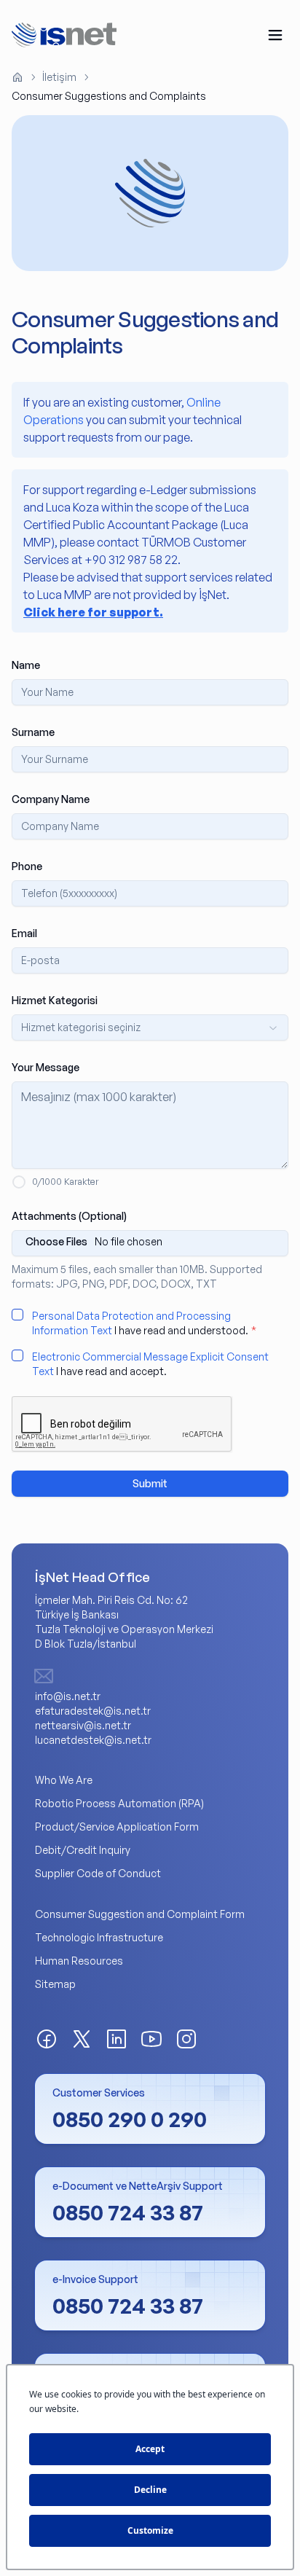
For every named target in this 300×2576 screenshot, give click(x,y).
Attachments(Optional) (69, 1216)
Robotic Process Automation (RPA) (119, 1803)
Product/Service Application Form (117, 1827)
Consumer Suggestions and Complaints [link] (109, 96)
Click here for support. (93, 612)
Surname (33, 732)
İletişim (59, 77)
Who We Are (64, 1780)
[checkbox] (17, 1315)
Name (26, 665)
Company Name (51, 799)
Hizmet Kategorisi (55, 1000)
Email (24, 933)
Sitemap (55, 1984)
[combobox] (150, 1027)
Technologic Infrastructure (99, 1937)
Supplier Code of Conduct (98, 1873)
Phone (27, 866)
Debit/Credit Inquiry (83, 1850)
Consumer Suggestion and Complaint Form (140, 1914)
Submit (150, 1483)
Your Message (46, 1067)
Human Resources (79, 1961)
